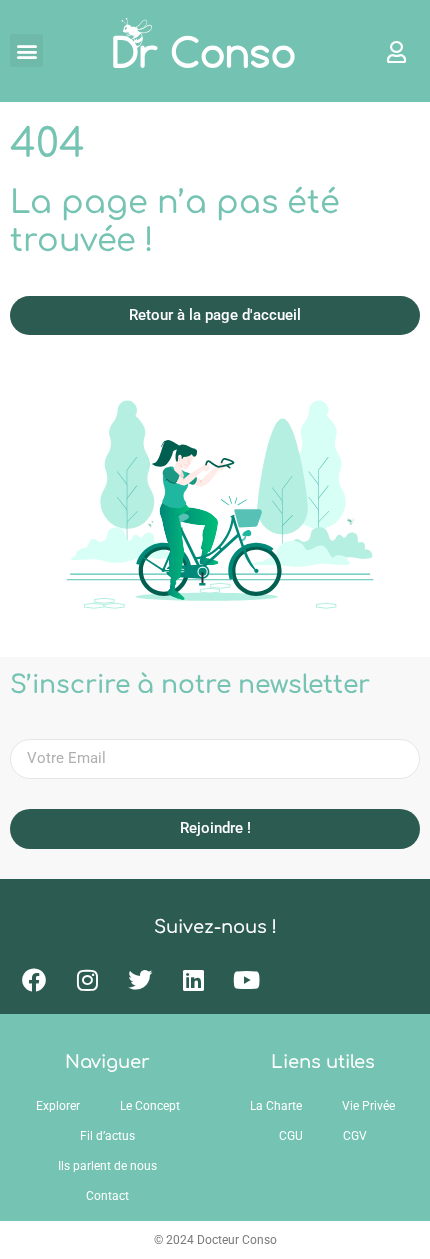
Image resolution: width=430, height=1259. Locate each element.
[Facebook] (34, 980)
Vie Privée (368, 1106)
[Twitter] (140, 980)
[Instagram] (87, 980)
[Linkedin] (193, 980)
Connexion (387, 51)
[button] (26, 50)
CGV (355, 1136)
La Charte (276, 1106)
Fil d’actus (107, 1136)
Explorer (58, 1106)
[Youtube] (246, 980)
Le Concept (150, 1106)
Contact (107, 1196)
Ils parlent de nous (107, 1166)
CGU (291, 1136)
